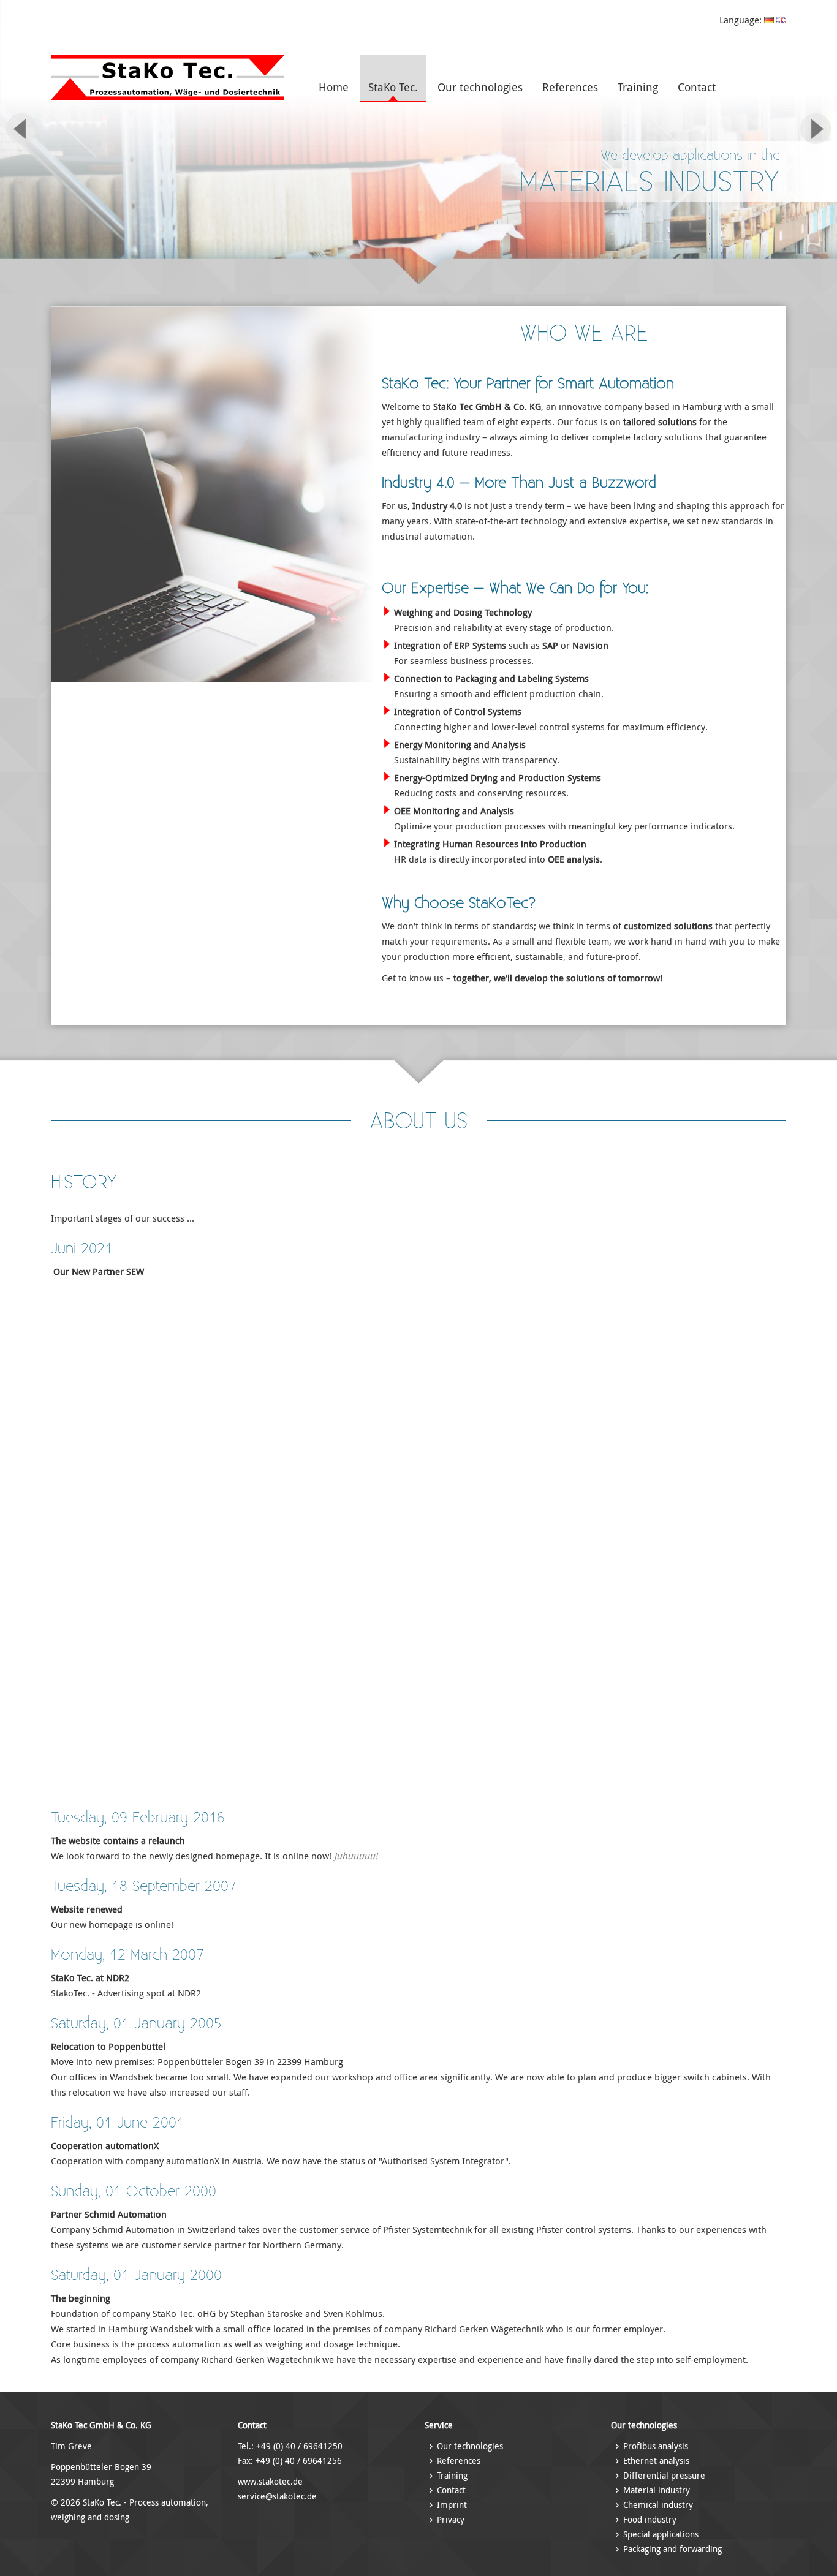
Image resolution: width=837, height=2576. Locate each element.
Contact (697, 87)
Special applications (661, 2534)
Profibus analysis (656, 2446)
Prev (21, 129)
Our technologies (480, 87)
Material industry (657, 2490)
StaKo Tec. (393, 87)
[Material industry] (418, 144)
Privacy (451, 2519)
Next (816, 129)
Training (638, 87)
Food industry (650, 2519)
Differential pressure (664, 2475)
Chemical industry (658, 2505)
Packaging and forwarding (672, 2549)
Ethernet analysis (656, 2461)
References (570, 87)
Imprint (452, 2505)
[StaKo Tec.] (168, 96)
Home (334, 87)
